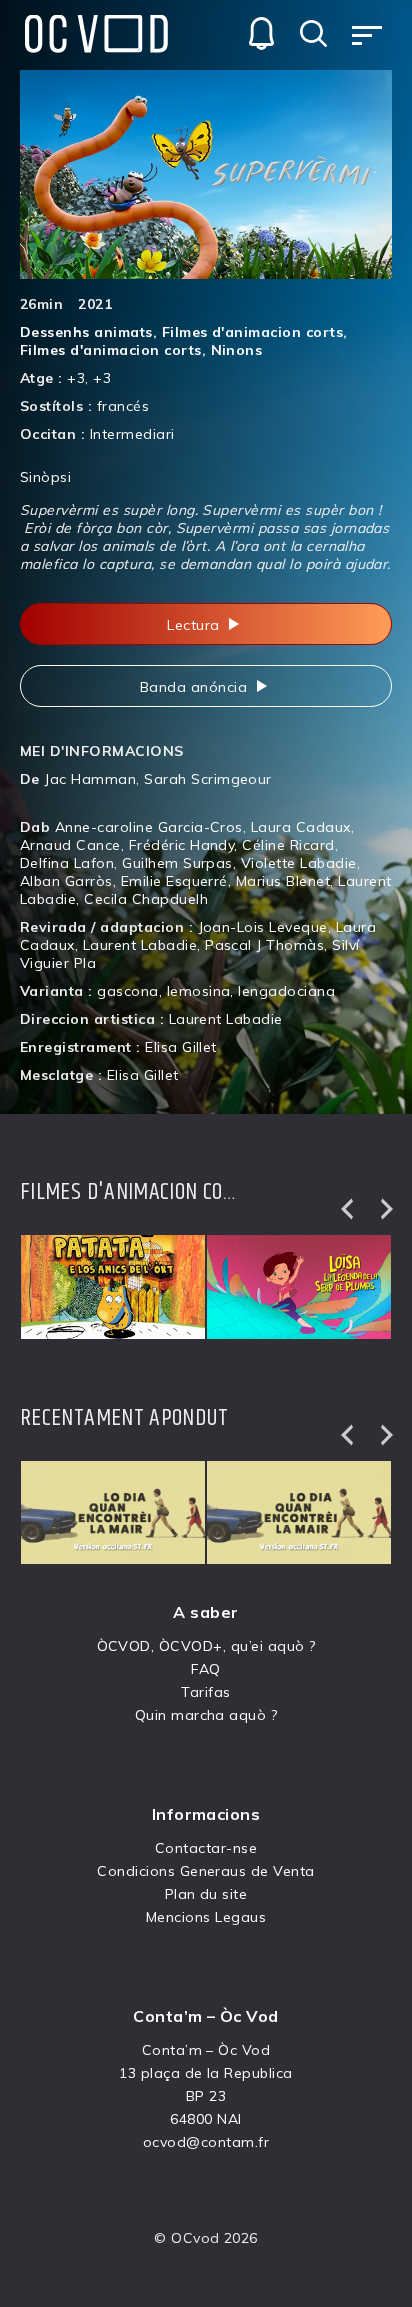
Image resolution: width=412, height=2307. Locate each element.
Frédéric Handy (182, 845)
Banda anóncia (196, 687)
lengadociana (286, 991)
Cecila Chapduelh (146, 899)
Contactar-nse (206, 1848)
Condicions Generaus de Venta (205, 1871)
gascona (127, 991)
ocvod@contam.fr (206, 2142)
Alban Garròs (66, 881)
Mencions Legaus (206, 1917)
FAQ (205, 1669)
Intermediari (132, 434)
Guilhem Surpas (177, 863)
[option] (113, 1287)
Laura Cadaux (301, 827)
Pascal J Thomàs (264, 945)
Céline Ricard (288, 845)
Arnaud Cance (70, 845)
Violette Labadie (299, 863)
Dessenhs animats (86, 332)
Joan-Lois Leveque (263, 927)
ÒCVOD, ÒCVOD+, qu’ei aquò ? (206, 1646)
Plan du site (206, 1894)
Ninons (237, 350)
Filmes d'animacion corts (253, 332)
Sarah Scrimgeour (208, 779)
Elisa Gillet (181, 1047)
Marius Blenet (283, 881)
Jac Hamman (90, 779)
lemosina (199, 991)
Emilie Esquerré (174, 881)
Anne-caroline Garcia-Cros (149, 827)
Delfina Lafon (67, 863)
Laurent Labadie (140, 945)
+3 (76, 378)
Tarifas (205, 1692)
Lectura (195, 625)
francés (123, 406)
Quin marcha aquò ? (206, 1715)
